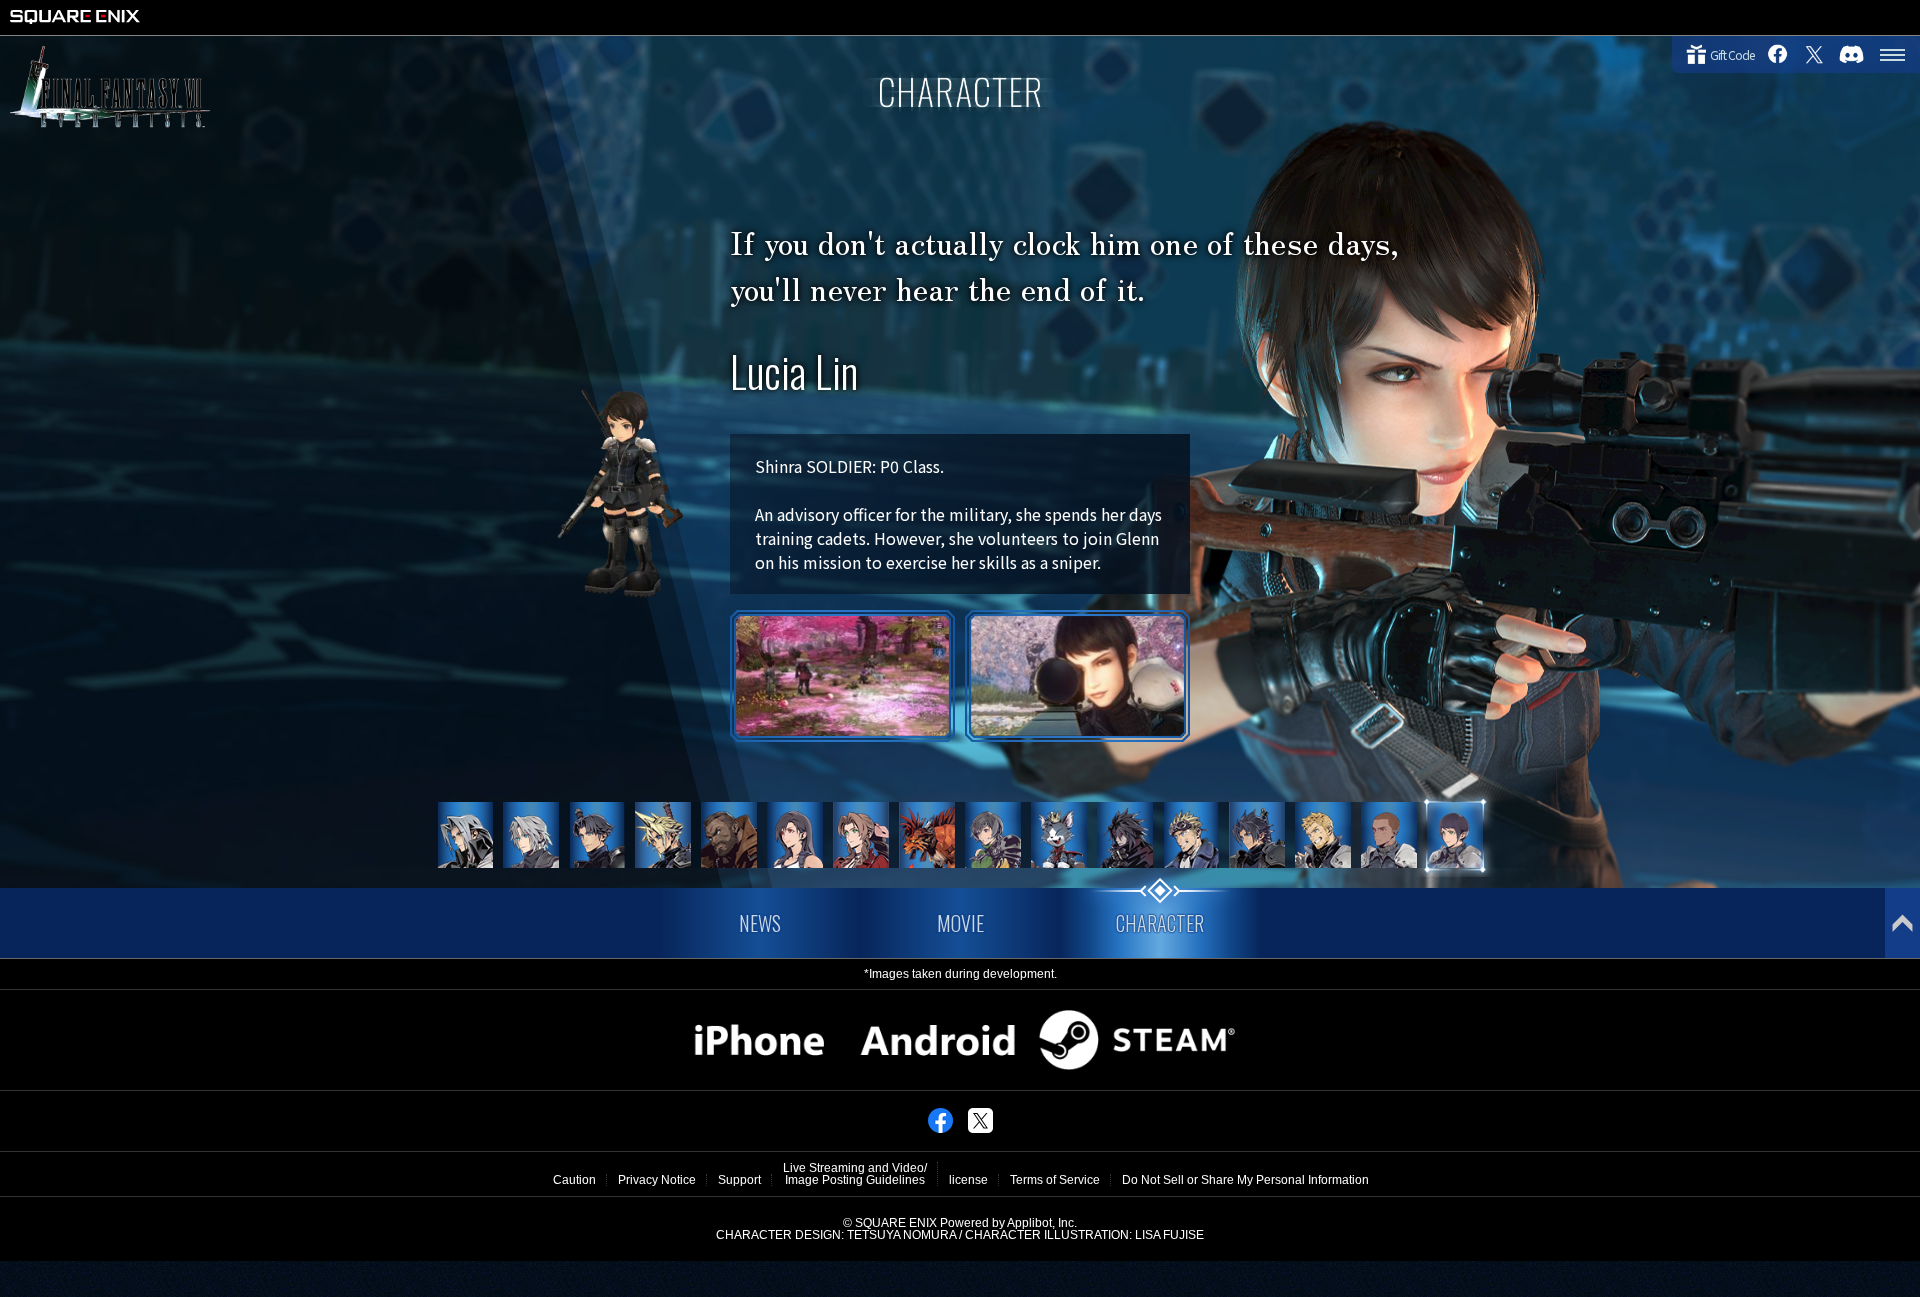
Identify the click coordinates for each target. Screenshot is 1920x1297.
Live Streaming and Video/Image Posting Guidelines (855, 1174)
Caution (574, 1180)
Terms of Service (1055, 1180)
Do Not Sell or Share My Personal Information (1245, 1180)
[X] (980, 1129)
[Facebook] (940, 1129)
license (968, 1180)
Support (739, 1180)
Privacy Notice (657, 1180)
